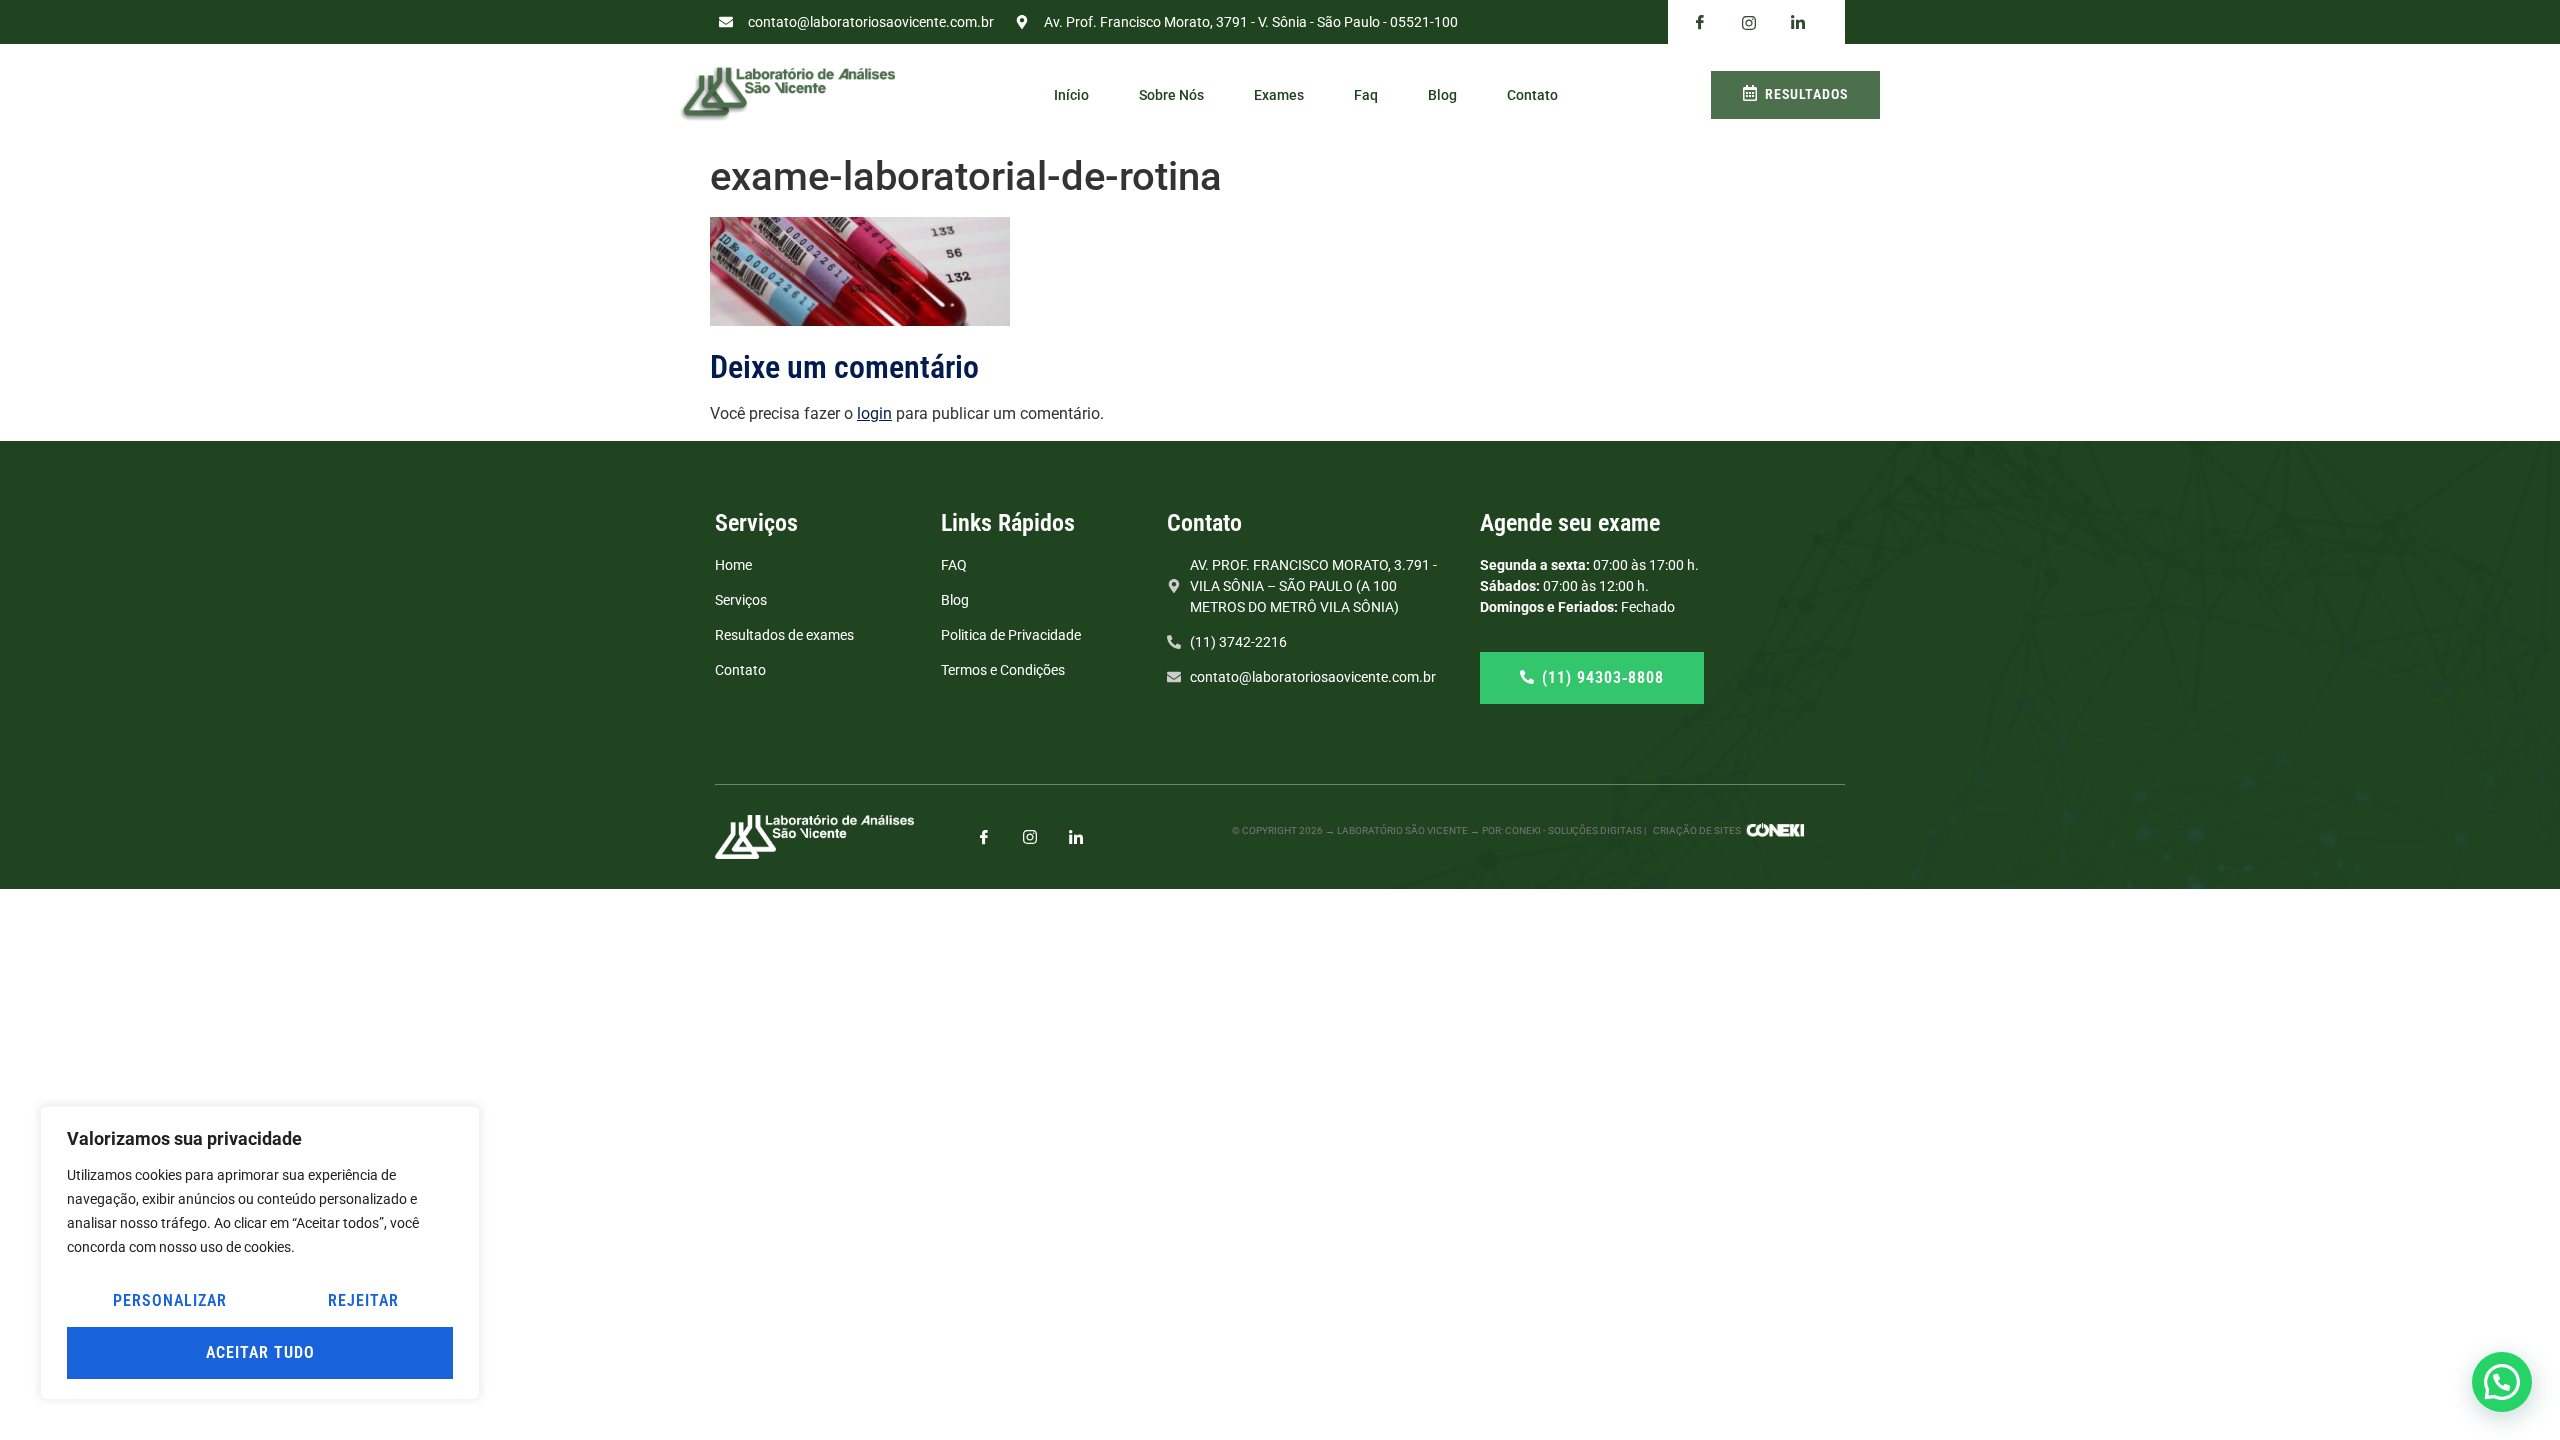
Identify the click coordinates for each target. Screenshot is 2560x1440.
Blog (1442, 95)
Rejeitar (363, 1300)
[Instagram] (1030, 836)
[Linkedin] (1798, 23)
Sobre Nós (1171, 95)
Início (1071, 95)
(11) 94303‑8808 (1603, 677)
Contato (1532, 95)
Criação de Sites (1697, 830)
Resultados (1806, 94)
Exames (1279, 95)
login (874, 413)
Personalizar (170, 1300)
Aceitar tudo (260, 1352)
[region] (260, 1253)
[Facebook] (1700, 23)
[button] (2502, 1382)
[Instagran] (1749, 22)
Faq (1366, 95)
